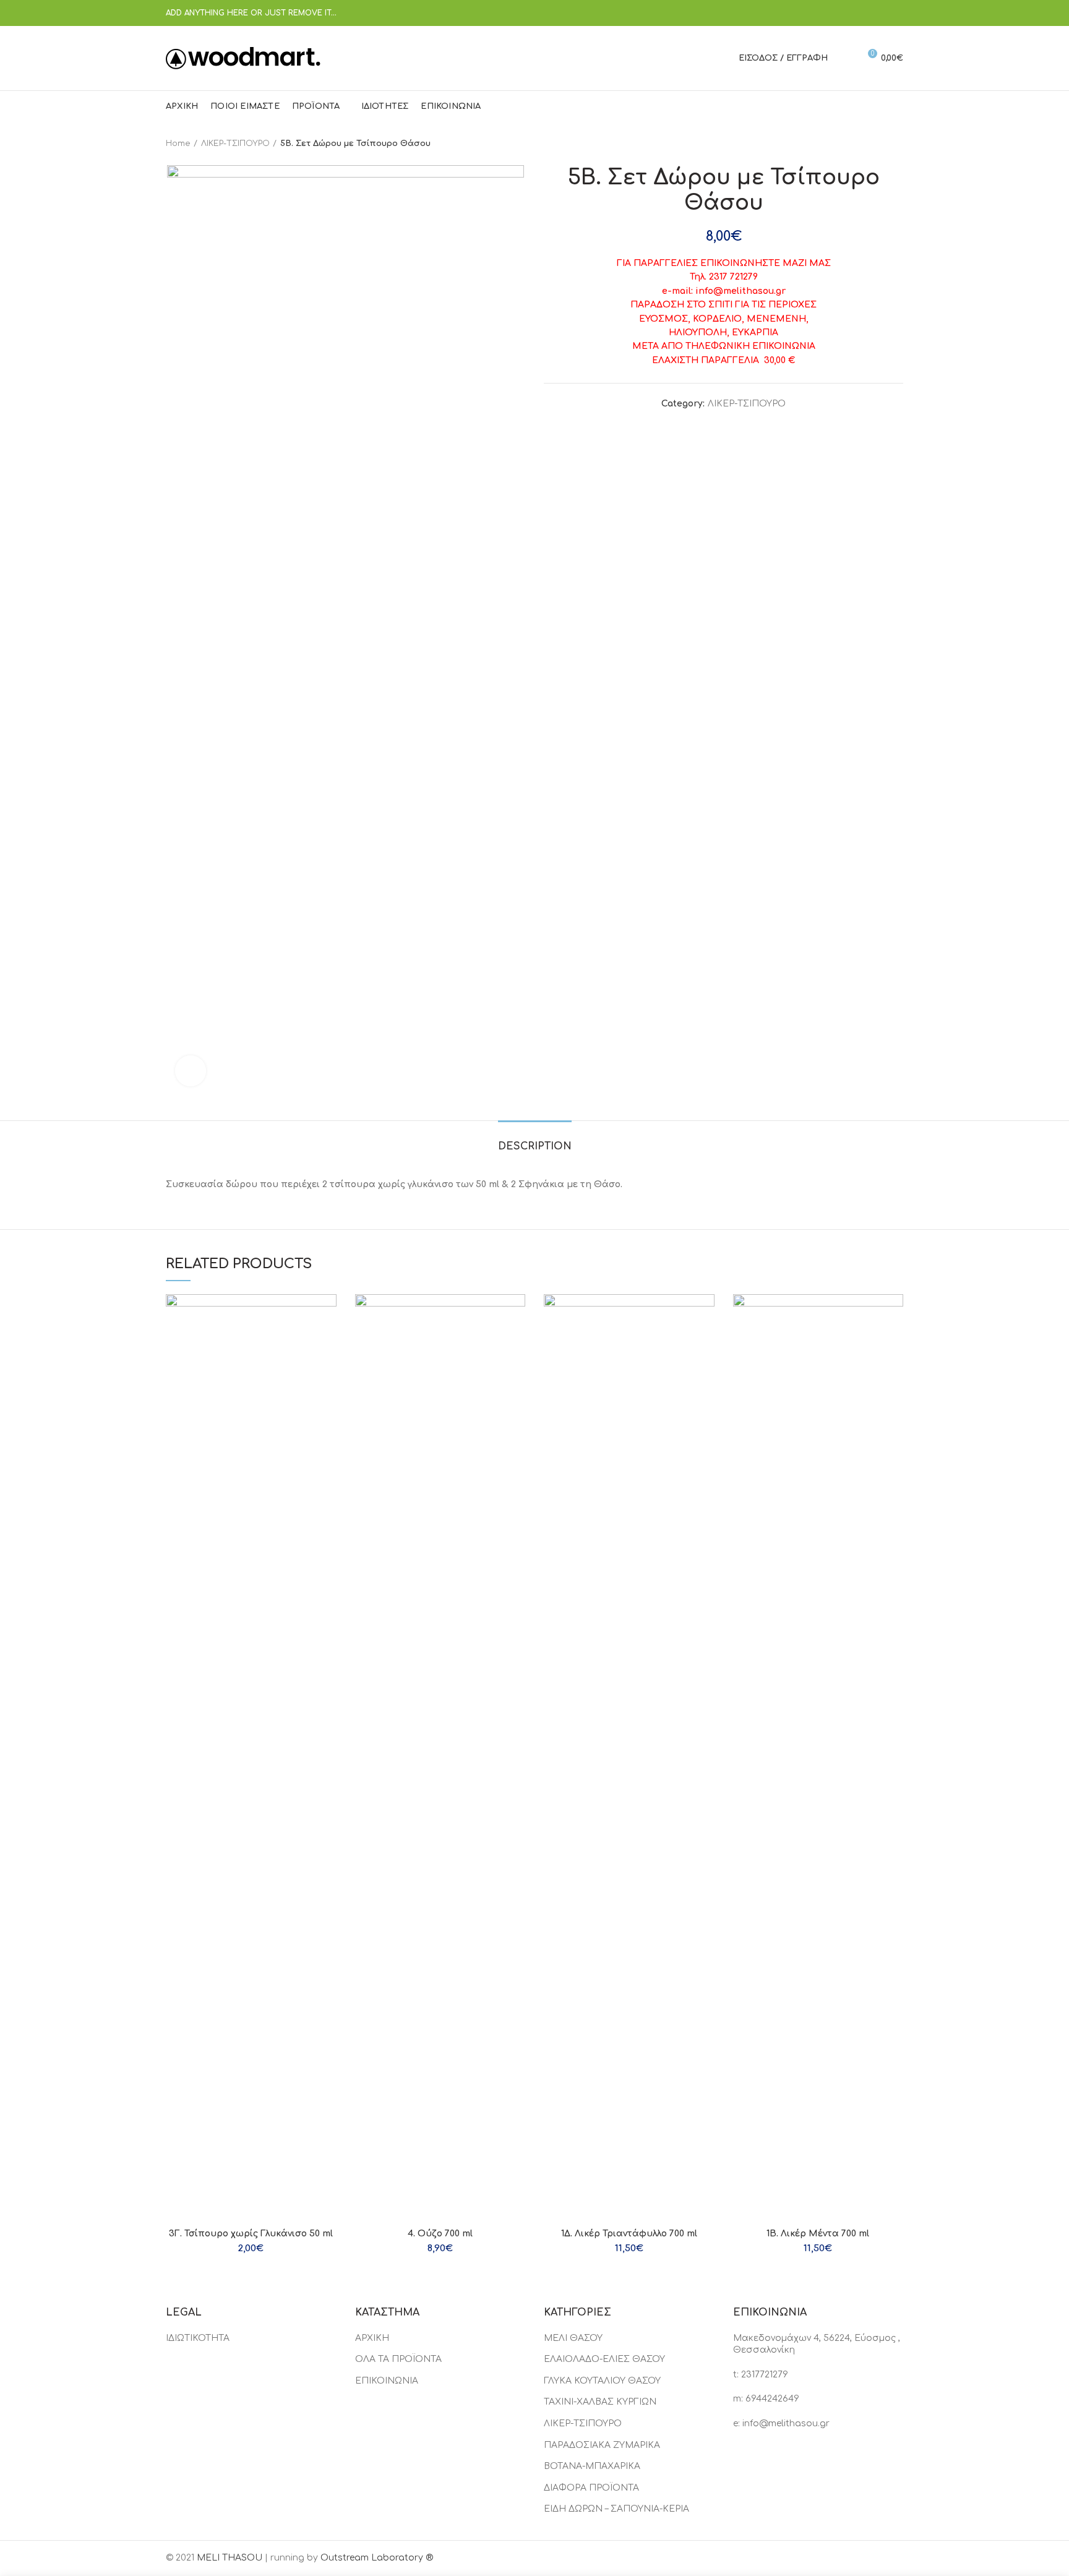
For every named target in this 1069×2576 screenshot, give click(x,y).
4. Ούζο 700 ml (440, 2234)
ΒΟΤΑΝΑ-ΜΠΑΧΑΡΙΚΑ (592, 2466)
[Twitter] (849, 13)
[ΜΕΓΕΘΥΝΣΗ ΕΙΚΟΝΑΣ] (191, 1071)
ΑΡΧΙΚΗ (372, 2338)
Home (178, 144)
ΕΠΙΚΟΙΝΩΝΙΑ (387, 2381)
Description (535, 1146)
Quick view (327, 1314)
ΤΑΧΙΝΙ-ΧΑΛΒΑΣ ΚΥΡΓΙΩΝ (600, 2402)
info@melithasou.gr (786, 2424)
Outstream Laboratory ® (377, 2558)
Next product (897, 144)
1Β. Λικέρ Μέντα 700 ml (818, 2234)
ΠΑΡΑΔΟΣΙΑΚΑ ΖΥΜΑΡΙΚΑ (602, 2445)
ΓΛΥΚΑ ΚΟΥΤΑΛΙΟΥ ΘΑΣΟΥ (602, 2381)
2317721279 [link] (765, 2375)
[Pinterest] (865, 13)
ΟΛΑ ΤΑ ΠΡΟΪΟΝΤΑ (398, 2359)
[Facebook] (834, 13)
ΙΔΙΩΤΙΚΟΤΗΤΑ (198, 2338)
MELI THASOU (230, 2558)
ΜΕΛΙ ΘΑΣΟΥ (573, 2338)
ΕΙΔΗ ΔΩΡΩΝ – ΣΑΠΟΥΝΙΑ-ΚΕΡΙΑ (616, 2509)
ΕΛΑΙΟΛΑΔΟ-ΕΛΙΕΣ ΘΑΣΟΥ (604, 2359)
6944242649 (772, 2399)
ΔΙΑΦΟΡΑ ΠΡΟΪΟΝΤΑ (591, 2488)
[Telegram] (895, 13)
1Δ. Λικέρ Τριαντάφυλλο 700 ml (629, 2234)
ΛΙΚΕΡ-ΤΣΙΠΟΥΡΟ (235, 144)
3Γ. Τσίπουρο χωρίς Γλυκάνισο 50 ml (251, 2234)
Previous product (872, 144)
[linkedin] (880, 13)
